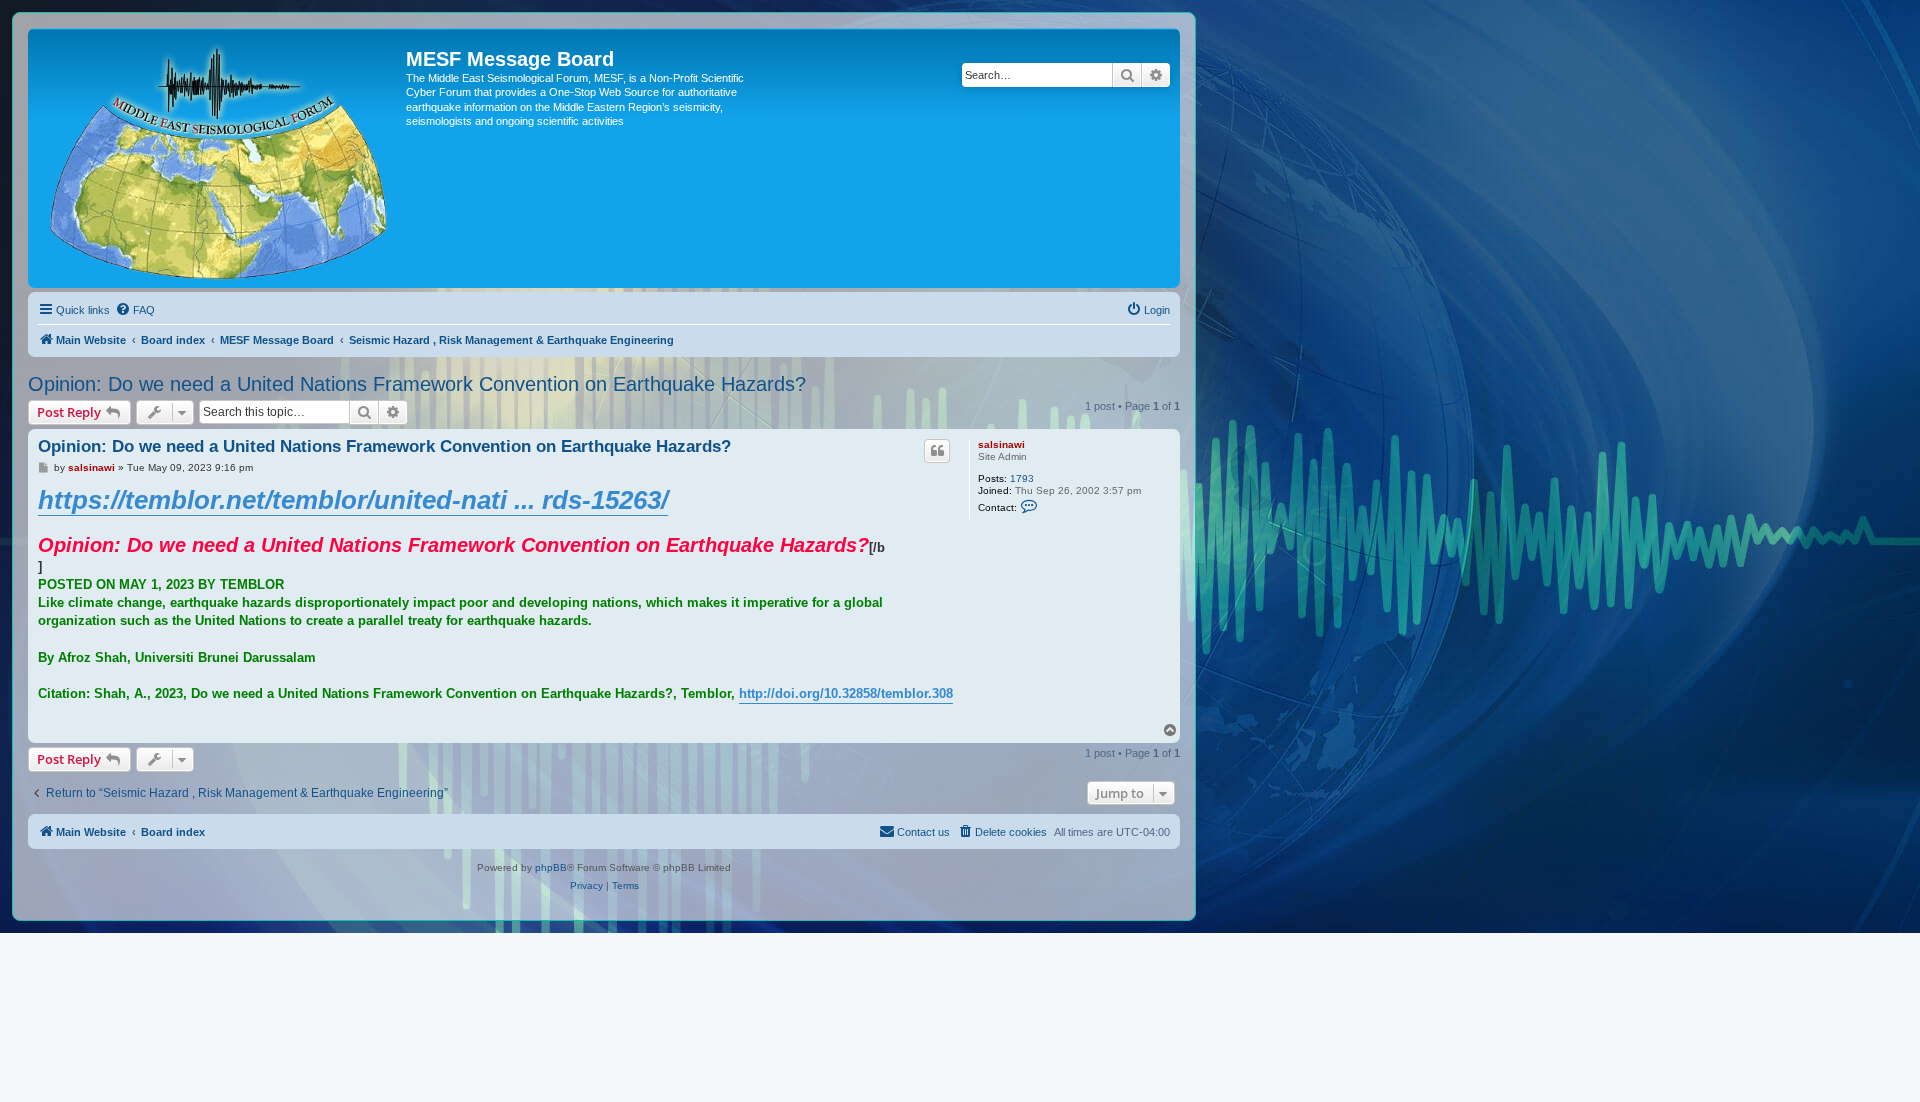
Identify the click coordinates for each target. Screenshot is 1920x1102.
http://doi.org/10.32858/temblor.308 (846, 693)
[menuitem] (135, 310)
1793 (1022, 478)
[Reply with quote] (937, 451)
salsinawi (1001, 444)
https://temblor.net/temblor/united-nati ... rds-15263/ (353, 500)
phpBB (551, 867)
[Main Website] (219, 158)
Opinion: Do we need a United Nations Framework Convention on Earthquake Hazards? (417, 384)
